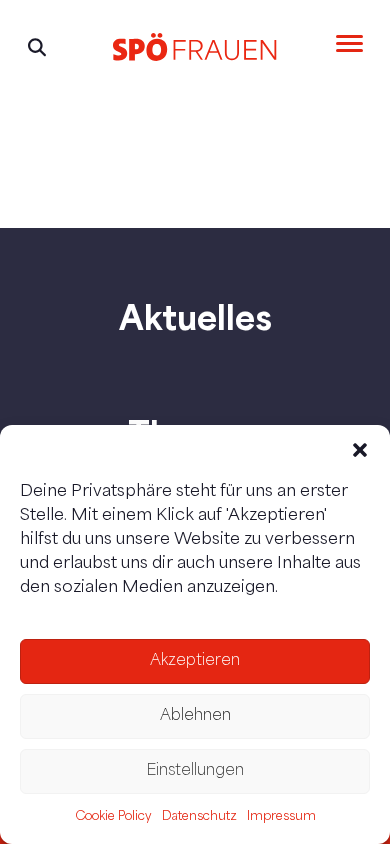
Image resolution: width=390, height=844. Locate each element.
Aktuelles (195, 317)
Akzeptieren (195, 661)
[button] (360, 450)
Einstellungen (195, 771)
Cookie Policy (113, 817)
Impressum (281, 817)
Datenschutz (199, 817)
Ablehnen (195, 716)
